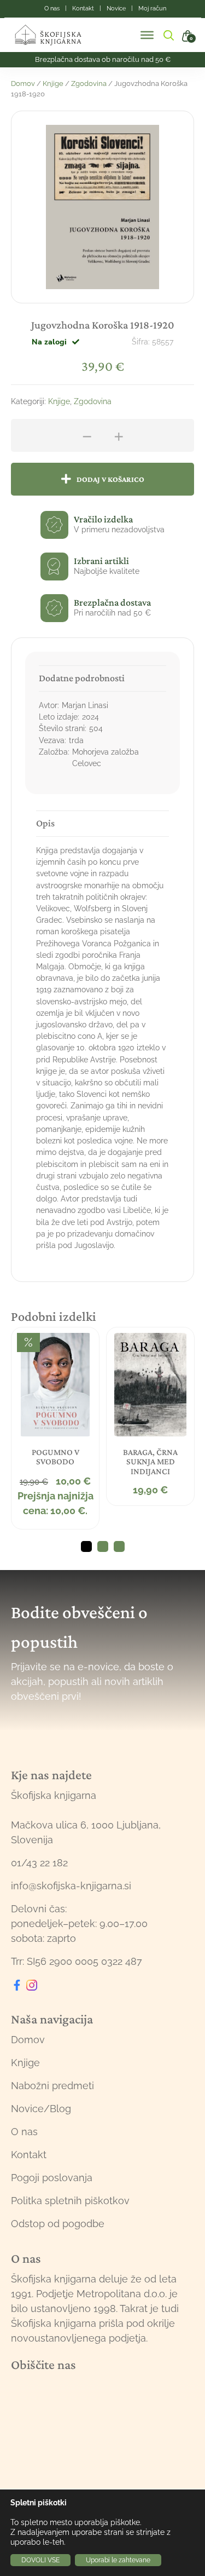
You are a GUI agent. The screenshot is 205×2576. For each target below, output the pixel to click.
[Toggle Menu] (147, 35)
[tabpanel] (55, 1428)
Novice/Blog (41, 2109)
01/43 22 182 (39, 1863)
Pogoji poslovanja (52, 2178)
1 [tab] (86, 1546)
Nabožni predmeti (52, 2086)
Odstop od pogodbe (58, 2224)
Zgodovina (89, 84)
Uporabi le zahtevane (118, 2560)
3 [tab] (119, 1546)
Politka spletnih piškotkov (70, 2201)
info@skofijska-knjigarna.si (71, 1886)
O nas (24, 2132)
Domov (23, 84)
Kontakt (29, 2155)
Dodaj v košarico (110, 479)
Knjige (53, 84)
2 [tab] (103, 1546)
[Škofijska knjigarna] (55, 35)
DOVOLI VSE (40, 2560)
